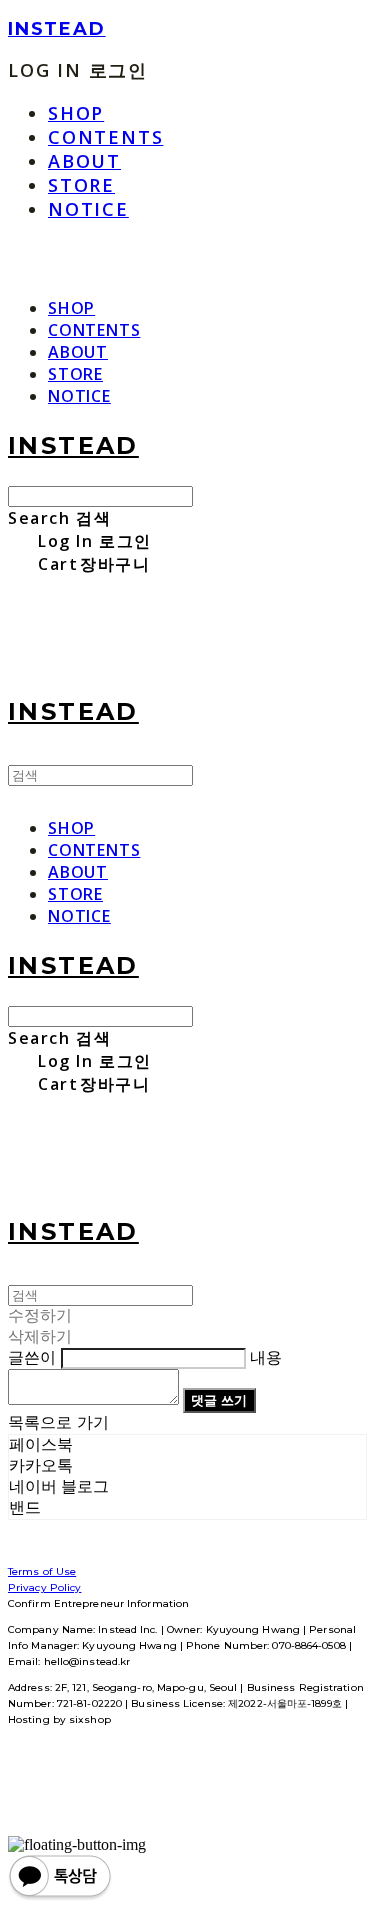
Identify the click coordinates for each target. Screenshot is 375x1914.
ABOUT (84, 161)
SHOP (76, 113)
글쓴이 (32, 1357)
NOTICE (88, 209)
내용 (266, 1357)
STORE (81, 185)
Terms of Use (42, 1571)
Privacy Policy (44, 1587)
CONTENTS (105, 137)
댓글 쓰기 (219, 1400)
